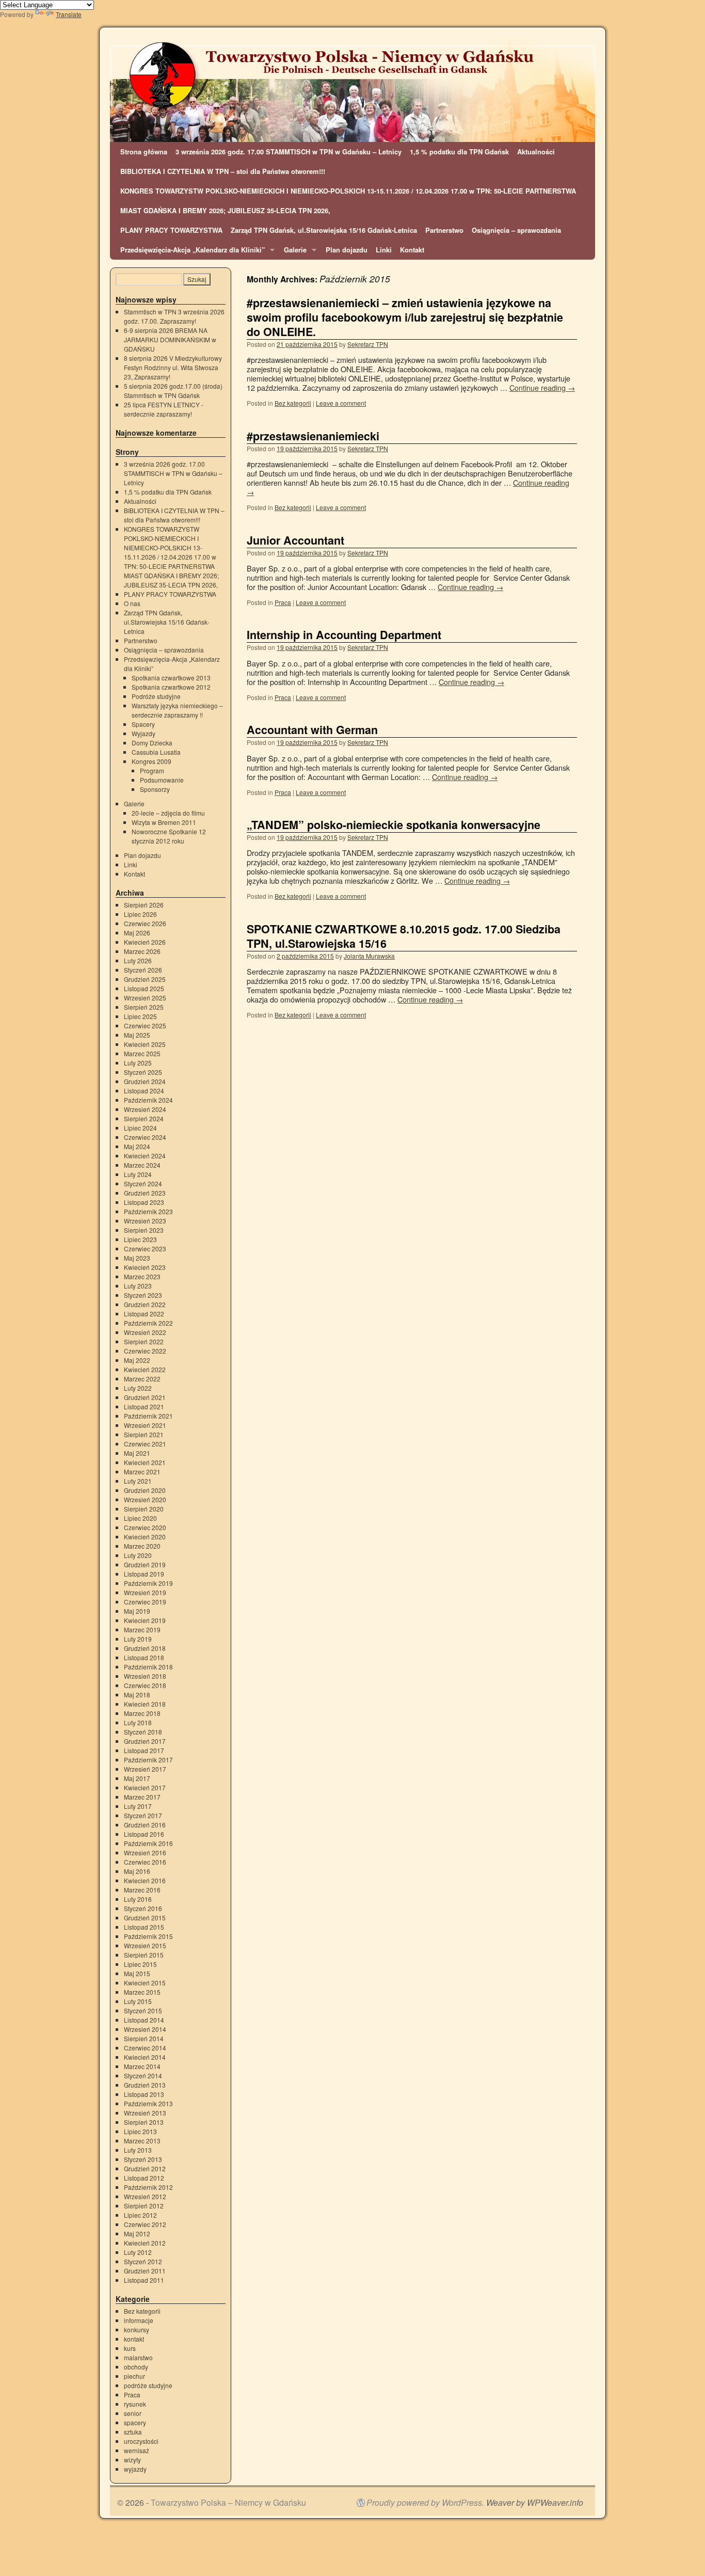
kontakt (134, 2339)
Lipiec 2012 (140, 2215)
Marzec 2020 (142, 1546)
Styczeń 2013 (143, 2159)
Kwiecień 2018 (145, 1704)
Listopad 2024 (144, 1091)
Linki (384, 250)
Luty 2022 (138, 1388)
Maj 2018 (137, 1695)
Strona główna (144, 152)
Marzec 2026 (142, 951)
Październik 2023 (148, 1211)
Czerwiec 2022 (145, 1351)
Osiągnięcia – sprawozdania (516, 230)
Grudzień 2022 (145, 1304)
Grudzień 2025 (145, 979)
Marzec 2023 (142, 1276)
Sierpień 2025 (144, 1007)
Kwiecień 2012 (145, 2243)
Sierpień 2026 (144, 905)
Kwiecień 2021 (145, 1462)
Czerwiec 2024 (145, 1137)
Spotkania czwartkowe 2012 (171, 687)
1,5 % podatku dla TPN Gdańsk (459, 152)
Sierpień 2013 (144, 2122)
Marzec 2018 (142, 1713)
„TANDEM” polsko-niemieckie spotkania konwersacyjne (394, 825)
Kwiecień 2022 (145, 1369)
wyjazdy (135, 2469)
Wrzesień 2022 (145, 1332)
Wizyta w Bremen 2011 (164, 822)
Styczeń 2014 (143, 2076)
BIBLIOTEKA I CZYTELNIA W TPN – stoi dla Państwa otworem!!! (223, 171)
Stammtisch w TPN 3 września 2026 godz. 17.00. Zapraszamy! (174, 316)
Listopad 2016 (144, 1834)
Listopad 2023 (144, 1202)
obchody (136, 2367)
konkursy (137, 2329)
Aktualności (536, 152)
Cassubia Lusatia (156, 752)
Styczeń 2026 (143, 970)
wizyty (132, 2460)
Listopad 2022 (144, 1314)
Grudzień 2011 (145, 2271)
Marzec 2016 (142, 1890)
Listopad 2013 (144, 2094)
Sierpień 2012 (144, 2206)
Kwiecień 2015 (145, 1983)
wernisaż (137, 2450)
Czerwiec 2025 (145, 1025)
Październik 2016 (148, 1843)
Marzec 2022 (142, 1379)
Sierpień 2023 (144, 1230)
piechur (134, 2376)
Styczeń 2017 (143, 1815)
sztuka (133, 2432)
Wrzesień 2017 (145, 1769)
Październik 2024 (148, 1100)
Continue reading (542, 387)
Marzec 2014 (142, 2066)
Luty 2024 (138, 1174)
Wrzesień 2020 (145, 1499)
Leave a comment (341, 403)
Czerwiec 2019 (145, 1602)
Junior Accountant (295, 540)
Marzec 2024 (142, 1165)
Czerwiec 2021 (145, 1444)
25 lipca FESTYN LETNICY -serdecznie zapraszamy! (164, 409)
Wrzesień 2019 (145, 1592)
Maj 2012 (137, 2233)
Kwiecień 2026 (145, 942)
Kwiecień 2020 (145, 1537)
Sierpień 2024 (144, 1118)
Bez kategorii (293, 403)
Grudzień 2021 (145, 1397)
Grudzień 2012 (145, 2168)
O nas (132, 603)
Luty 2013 (138, 2150)
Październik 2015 (148, 1936)
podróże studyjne (148, 2385)
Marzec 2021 (142, 1472)
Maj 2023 (137, 1258)
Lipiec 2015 (140, 1964)
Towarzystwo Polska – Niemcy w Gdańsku (228, 2502)
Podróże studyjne (156, 696)
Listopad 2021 (144, 1406)
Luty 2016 (138, 1899)
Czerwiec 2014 (145, 2048)
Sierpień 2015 (144, 1955)
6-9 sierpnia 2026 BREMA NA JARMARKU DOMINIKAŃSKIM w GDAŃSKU (170, 339)
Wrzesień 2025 (145, 998)
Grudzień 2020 (145, 1490)
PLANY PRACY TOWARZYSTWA (171, 230)
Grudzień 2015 (145, 1918)
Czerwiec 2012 (145, 2224)
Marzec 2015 (142, 1992)
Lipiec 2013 (140, 2131)
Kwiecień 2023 (145, 1267)
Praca (283, 602)
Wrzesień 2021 (145, 1425)
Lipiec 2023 (140, 1239)
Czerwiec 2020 (145, 1527)
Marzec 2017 (142, 1797)
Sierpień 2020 (144, 1509)
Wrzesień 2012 (145, 2196)
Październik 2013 (148, 2103)
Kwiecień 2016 (145, 1880)
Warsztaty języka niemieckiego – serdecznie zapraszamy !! (177, 710)
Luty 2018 (138, 1722)
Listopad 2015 (144, 1927)
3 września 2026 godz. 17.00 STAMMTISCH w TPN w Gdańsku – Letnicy (289, 152)
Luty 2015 (138, 2001)
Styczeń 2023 (143, 1295)
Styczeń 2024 (143, 1183)
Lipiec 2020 (140, 1518)
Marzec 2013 (142, 2141)
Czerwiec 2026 (145, 923)
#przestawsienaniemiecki (313, 436)
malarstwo (138, 2357)
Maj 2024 (137, 1146)
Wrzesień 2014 (145, 2029)
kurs (130, 2348)
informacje (139, 2320)
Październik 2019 (148, 1583)
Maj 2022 (137, 1360)
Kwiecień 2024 (145, 1156)
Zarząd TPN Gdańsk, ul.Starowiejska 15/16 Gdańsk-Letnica (324, 230)
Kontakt (412, 250)
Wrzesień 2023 (145, 1221)
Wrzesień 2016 (145, 1853)
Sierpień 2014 (144, 2038)
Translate (69, 14)
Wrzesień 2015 (145, 1945)
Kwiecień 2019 (145, 1620)
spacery (135, 2422)
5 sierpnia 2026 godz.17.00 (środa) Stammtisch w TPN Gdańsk (173, 391)
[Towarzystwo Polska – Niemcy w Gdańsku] (352, 91)
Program (152, 770)
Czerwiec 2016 (145, 1862)
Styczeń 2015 (143, 2010)
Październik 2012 (148, 2187)
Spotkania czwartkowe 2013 (171, 678)
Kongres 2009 (151, 761)
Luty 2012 (138, 2252)
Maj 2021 (137, 1453)
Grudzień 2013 (145, 2085)
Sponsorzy (155, 789)
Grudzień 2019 (145, 1564)
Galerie (293, 252)
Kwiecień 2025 (145, 1044)
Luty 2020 (138, 1555)
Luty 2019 (138, 1639)
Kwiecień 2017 (145, 1787)
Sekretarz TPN (368, 344)
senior (133, 2413)
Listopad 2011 (144, 2280)
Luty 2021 (138, 1481)
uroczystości (141, 2441)
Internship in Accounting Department (344, 635)
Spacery (143, 724)
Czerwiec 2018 (145, 1685)
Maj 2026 (137, 933)
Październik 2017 (148, 1760)
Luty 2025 (138, 1063)
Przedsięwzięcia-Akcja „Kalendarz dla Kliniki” (190, 252)
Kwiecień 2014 (145, 2057)
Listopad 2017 (144, 1750)
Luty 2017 (138, 1806)
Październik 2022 (148, 1323)
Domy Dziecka (152, 743)
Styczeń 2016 (143, 1908)
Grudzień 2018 (145, 1648)
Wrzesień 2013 (145, 2113)
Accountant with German (312, 730)
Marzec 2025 (142, 1053)
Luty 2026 (138, 960)
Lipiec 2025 (140, 1016)
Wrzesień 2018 (145, 1676)
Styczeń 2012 (143, 2261)
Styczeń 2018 (143, 1732)
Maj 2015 (137, 1973)
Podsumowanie (162, 780)
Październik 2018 (148, 1667)
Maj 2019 (137, 1611)
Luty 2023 (138, 1286)
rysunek (135, 2404)
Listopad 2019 (144, 1574)
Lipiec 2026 (140, 914)
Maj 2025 (137, 1035)
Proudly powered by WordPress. (425, 2503)
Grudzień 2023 (145, 1193)
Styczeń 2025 (143, 1072)
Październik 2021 (148, 1416)
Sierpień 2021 (144, 1434)
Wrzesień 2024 (145, 1109)
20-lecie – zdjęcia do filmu (168, 813)
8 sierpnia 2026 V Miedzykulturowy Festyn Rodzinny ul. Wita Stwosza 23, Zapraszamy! (173, 367)
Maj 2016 (137, 1871)
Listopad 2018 (144, 1657)
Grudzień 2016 (145, 1825)
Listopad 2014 (144, 2020)
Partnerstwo (444, 230)
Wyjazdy (143, 733)
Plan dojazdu (347, 250)
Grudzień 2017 (145, 1741)
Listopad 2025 (144, 988)
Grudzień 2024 (145, 1081)
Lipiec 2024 (140, 1128)
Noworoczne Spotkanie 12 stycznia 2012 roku (169, 836)
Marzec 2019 (142, 1629)
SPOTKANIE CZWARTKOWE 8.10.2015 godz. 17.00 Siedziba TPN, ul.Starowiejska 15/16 (404, 936)
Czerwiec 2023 (145, 1249)
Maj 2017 (137, 1778)
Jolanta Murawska (369, 956)
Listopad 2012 (144, 2178)
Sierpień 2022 (144, 1341)
